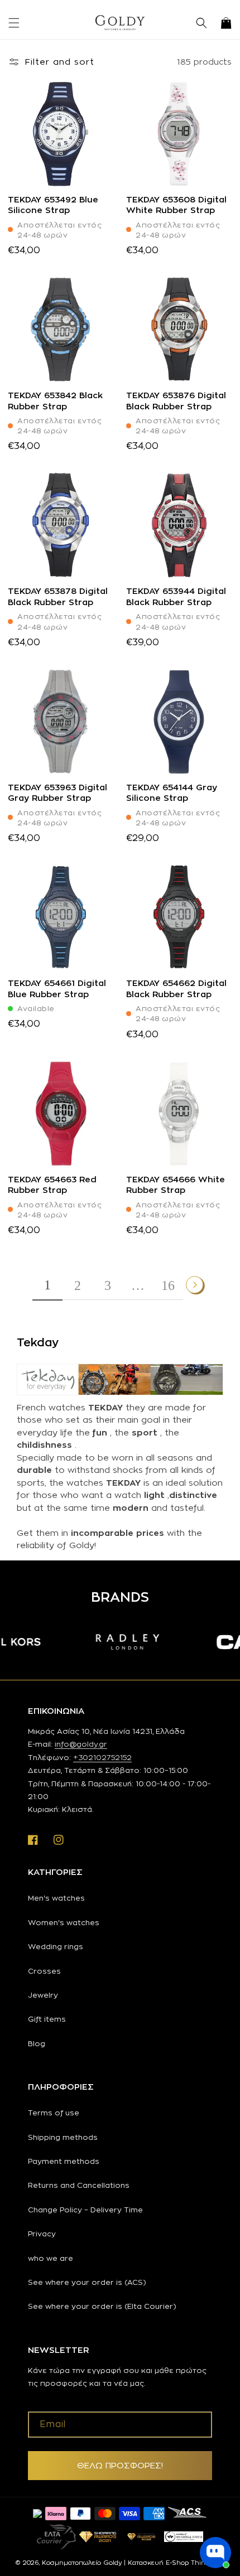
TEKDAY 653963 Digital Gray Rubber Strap (57, 793)
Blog (37, 2043)
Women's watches (64, 1922)
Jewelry (43, 1995)
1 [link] (47, 1285)
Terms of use (54, 2113)
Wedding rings (56, 1946)
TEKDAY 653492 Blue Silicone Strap (53, 205)
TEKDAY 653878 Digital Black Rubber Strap (58, 596)
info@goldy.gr (81, 1744)
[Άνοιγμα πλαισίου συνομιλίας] (215, 2553)
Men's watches (56, 1898)
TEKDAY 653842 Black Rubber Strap (55, 401)
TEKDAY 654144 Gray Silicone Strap (172, 793)
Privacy (42, 2234)
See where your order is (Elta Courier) (102, 2306)
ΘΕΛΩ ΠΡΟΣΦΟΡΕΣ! (120, 2465)
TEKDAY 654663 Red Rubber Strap (52, 1185)
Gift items (47, 2019)
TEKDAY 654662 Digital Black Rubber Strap (176, 989)
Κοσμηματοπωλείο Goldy (82, 2563)
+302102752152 (102, 1757)
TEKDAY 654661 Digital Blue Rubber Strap (57, 989)
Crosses (44, 1971)
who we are (51, 2258)
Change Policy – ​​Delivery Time (85, 2210)
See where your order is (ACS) (87, 2282)
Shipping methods (63, 2137)
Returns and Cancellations (79, 2185)
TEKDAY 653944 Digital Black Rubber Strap (176, 596)
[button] (14, 23)
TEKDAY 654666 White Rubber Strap (176, 1185)
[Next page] (195, 1285)
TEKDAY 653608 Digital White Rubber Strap (176, 205)
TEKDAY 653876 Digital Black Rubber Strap (176, 401)
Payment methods (64, 2161)
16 (168, 1285)
